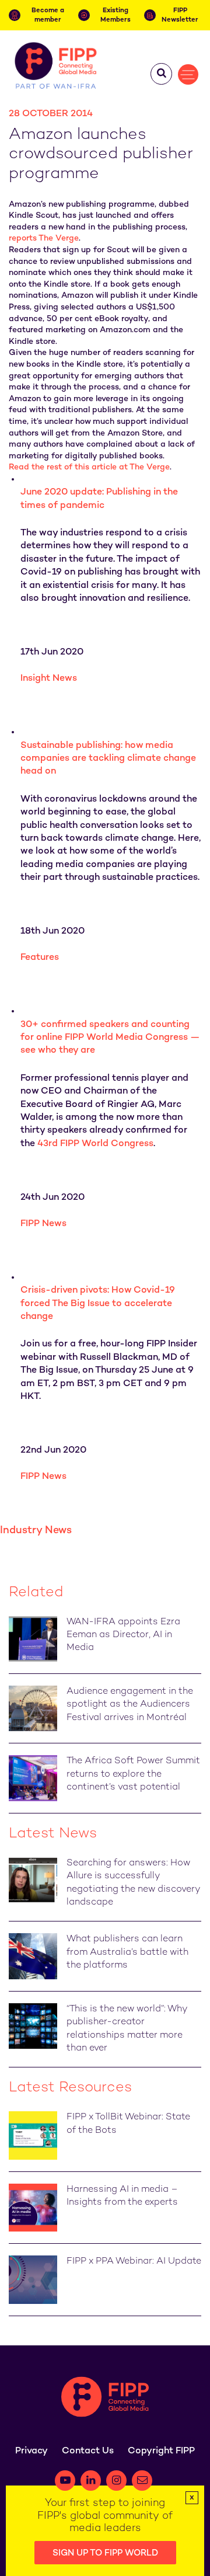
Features (40, 958)
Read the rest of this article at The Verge (89, 467)
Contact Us (88, 2451)
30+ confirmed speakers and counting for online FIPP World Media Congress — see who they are (110, 1038)
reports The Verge (44, 239)
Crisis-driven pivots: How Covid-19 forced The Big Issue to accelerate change (98, 1304)
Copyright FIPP (161, 2451)
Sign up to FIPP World (105, 2553)
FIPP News (43, 1224)
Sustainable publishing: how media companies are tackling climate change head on (108, 759)
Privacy (32, 2451)
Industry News (36, 1531)
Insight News (49, 679)
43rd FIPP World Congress (95, 1144)
